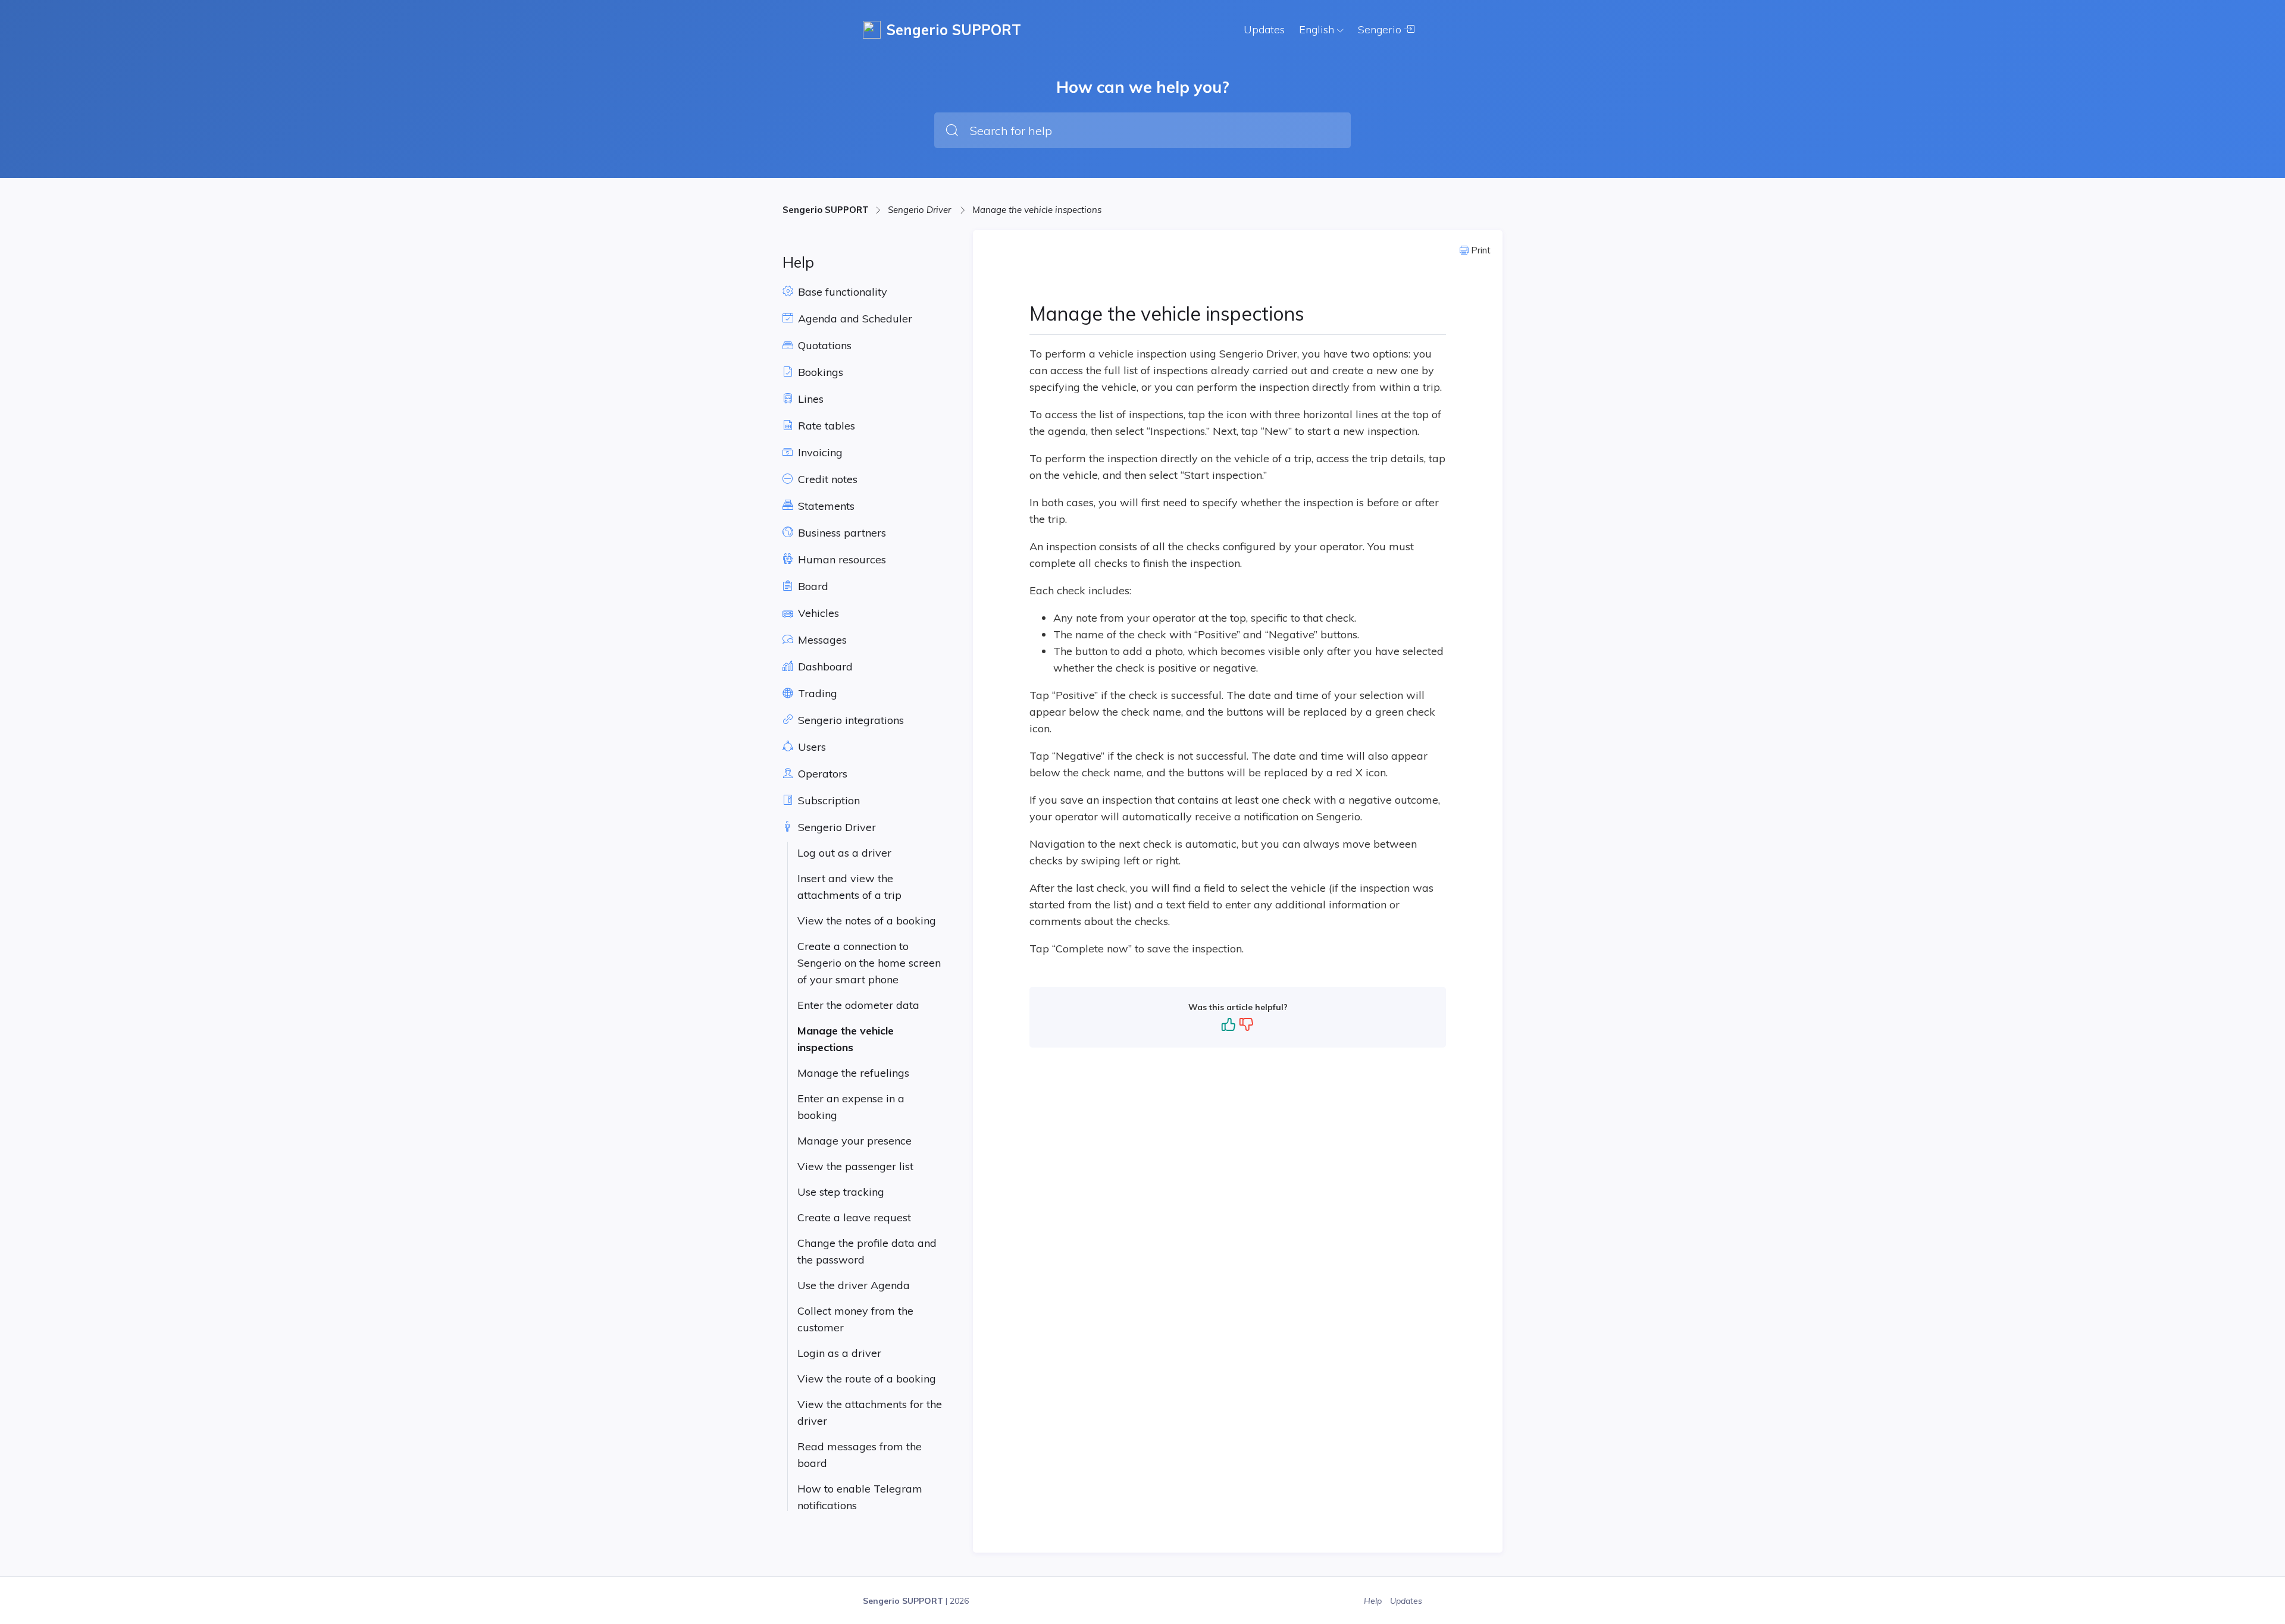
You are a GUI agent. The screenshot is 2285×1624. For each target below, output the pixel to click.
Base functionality (841, 292)
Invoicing (819, 452)
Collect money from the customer (855, 1319)
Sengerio (1381, 29)
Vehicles (817, 613)
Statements (825, 506)
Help (1374, 1601)
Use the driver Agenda (854, 1285)
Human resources (841, 559)
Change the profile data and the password (867, 1251)
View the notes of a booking (867, 921)
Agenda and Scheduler (854, 319)
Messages (821, 640)
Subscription (827, 800)
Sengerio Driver (921, 210)
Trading (816, 693)
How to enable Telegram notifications (860, 1497)
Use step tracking (841, 1192)
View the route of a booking (867, 1379)
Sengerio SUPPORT (826, 210)
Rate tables (825, 426)
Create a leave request (854, 1217)
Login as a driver (839, 1353)
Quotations (823, 345)
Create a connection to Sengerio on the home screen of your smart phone (869, 963)
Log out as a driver (844, 853)
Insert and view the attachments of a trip (849, 887)
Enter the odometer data (858, 1005)
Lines (809, 399)
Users (810, 747)
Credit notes (826, 479)
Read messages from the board (860, 1455)
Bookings (819, 372)
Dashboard (824, 667)
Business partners (841, 533)
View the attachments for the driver (870, 1413)
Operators (821, 774)
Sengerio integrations (849, 720)
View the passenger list (855, 1166)
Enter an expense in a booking (851, 1107)
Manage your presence (854, 1141)
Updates (1264, 29)
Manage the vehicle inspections (1037, 210)
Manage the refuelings (853, 1073)
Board (812, 586)
